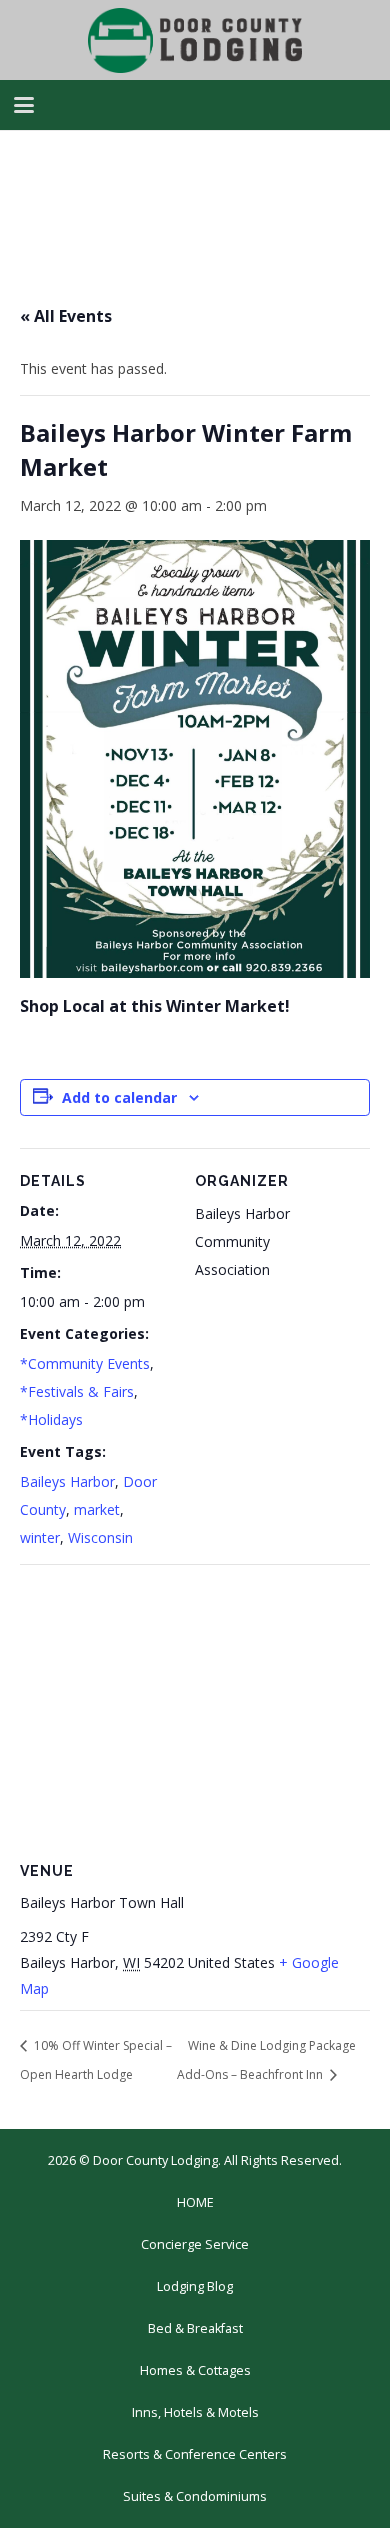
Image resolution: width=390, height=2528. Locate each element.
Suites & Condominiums (195, 2496)
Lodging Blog (195, 2286)
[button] (24, 105)
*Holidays (51, 1419)
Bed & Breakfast (195, 2328)
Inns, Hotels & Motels (195, 2412)
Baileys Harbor (67, 1481)
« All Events (66, 316)
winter (40, 1537)
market (97, 1509)
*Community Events (85, 1363)
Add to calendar (119, 1097)
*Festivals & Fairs (77, 1391)
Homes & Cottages (195, 2370)
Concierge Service (195, 2244)
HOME (195, 2202)
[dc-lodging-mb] (195, 40)
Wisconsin (100, 1537)
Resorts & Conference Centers (195, 2454)
